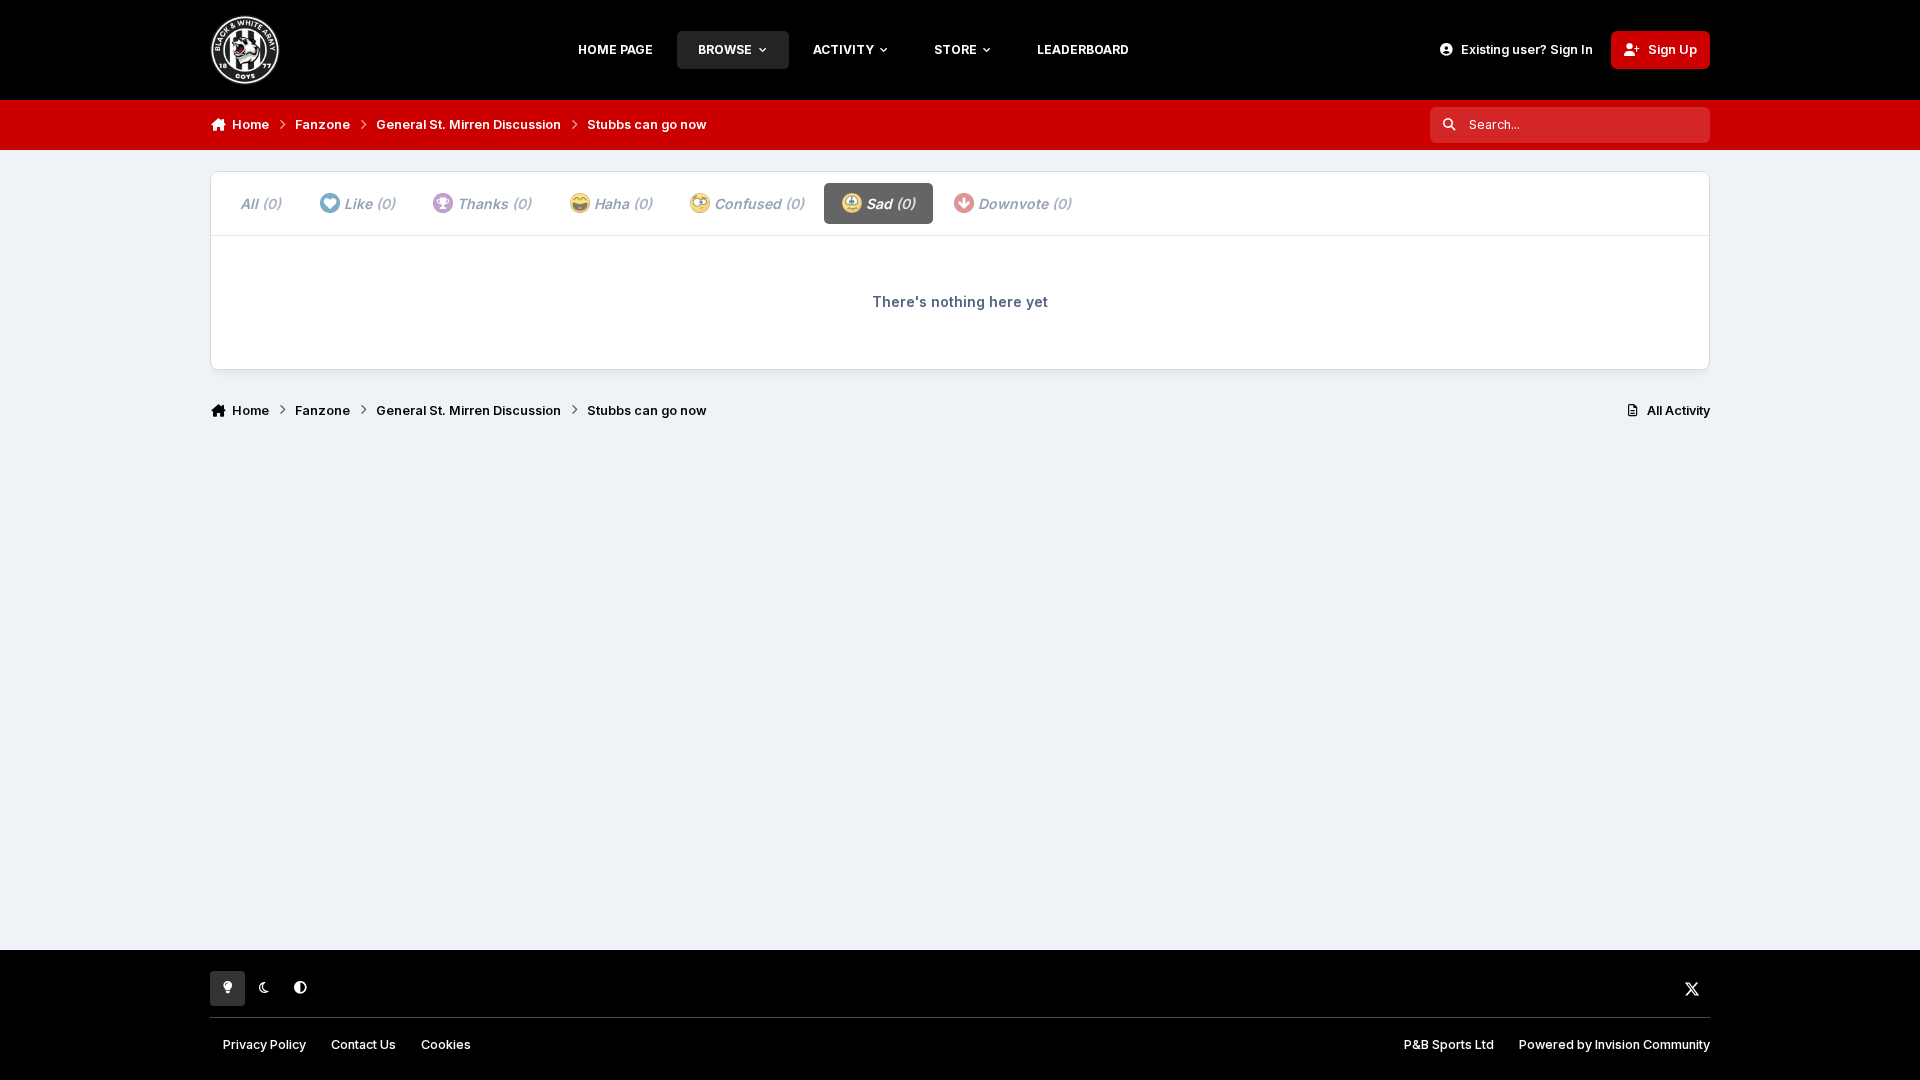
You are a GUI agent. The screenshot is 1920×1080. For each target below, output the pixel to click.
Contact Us (363, 1044)
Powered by (1614, 1044)
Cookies (446, 1044)
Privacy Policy (264, 1044)
